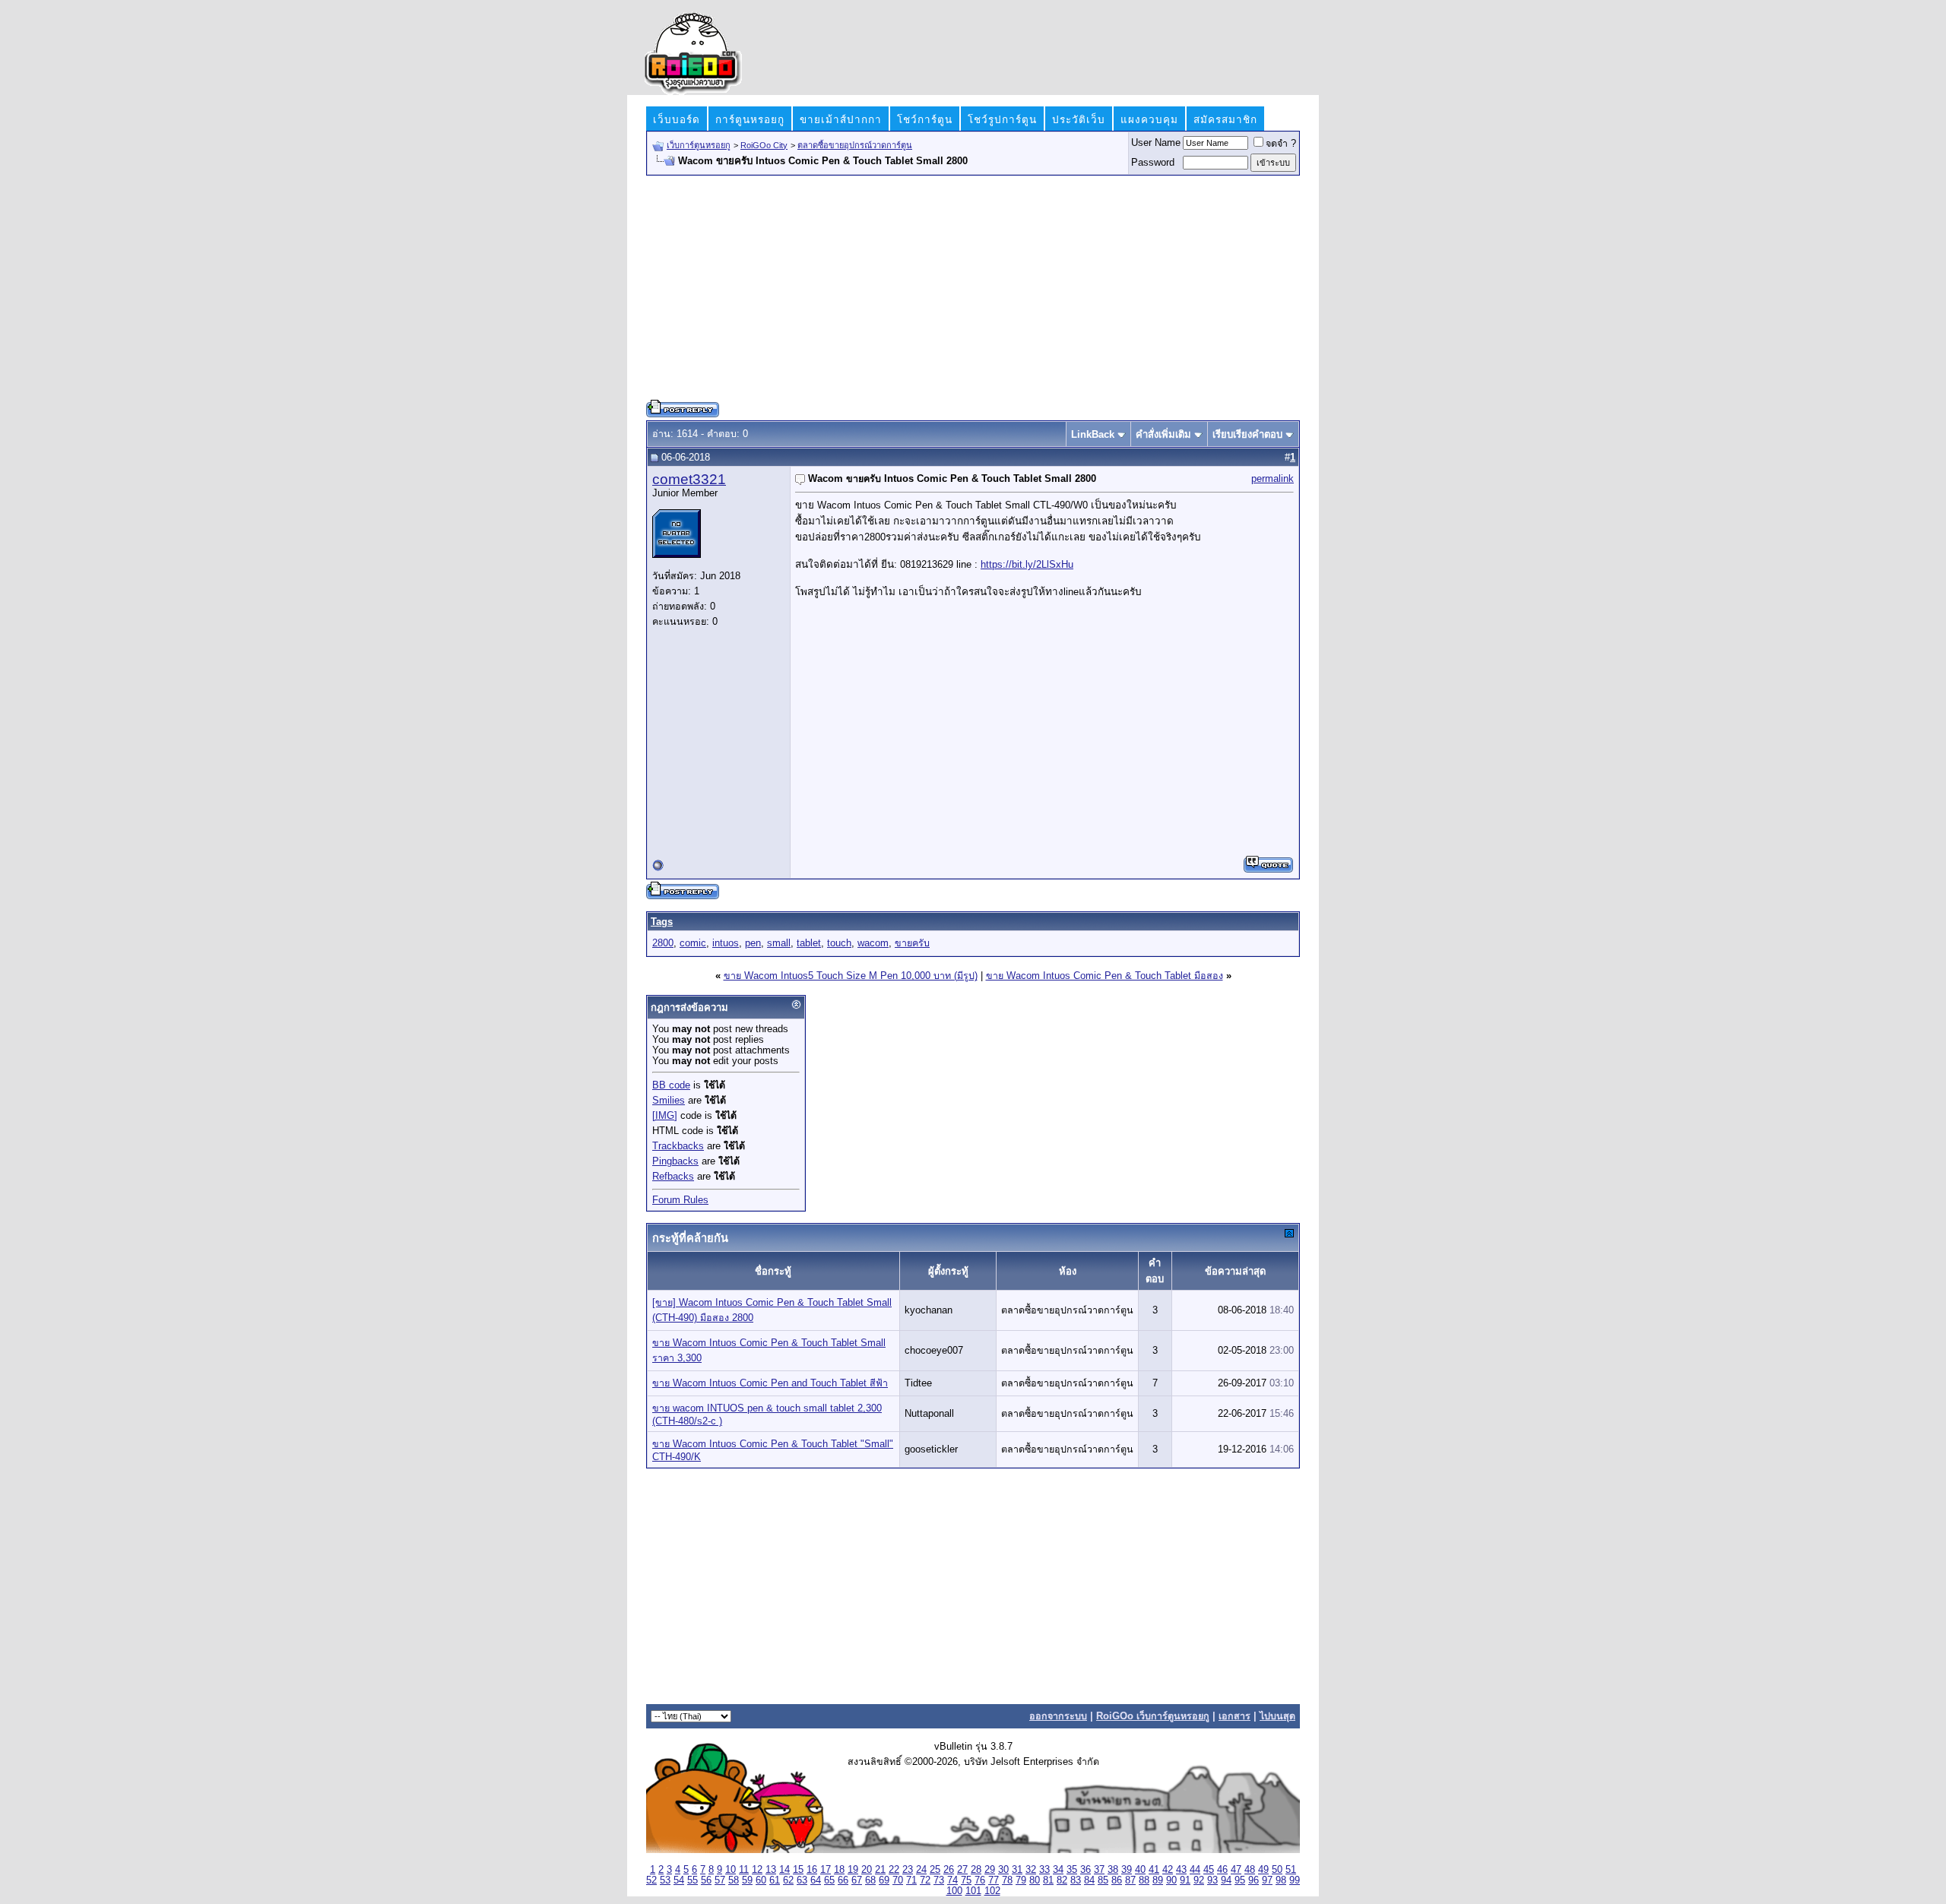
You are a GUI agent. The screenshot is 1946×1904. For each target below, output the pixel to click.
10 (731, 1870)
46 (1222, 1870)
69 (884, 1880)
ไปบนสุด (1277, 1716)
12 (757, 1870)
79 (1021, 1880)
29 (990, 1870)
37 (1099, 1870)
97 (1267, 1880)
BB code (671, 1085)
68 (870, 1880)
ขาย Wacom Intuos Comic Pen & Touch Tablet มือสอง (1105, 976)
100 (954, 1891)
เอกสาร (1234, 1716)
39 (1127, 1870)
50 (1277, 1870)
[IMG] (665, 1116)
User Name (1156, 143)
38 (1113, 1870)
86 (1117, 1880)
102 (992, 1891)
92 (1199, 1880)
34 (1058, 1870)
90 (1171, 1880)
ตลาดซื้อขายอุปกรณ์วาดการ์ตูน (855, 145)
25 (935, 1870)
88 (1144, 1880)
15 (798, 1870)
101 (973, 1891)
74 (952, 1880)
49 (1263, 1870)
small (779, 943)
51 (1291, 1870)
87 (1130, 1880)
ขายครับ (912, 943)
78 (1007, 1880)
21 (880, 1870)
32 (1031, 1870)
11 (744, 1870)
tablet (809, 943)
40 (1140, 1870)
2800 (663, 943)
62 (788, 1880)
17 (826, 1870)
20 (867, 1870)
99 (1295, 1880)
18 (839, 1870)
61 (775, 1880)
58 (734, 1880)
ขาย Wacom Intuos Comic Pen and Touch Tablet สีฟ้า (770, 1383)
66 (843, 1880)
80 (1035, 1880)
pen (753, 943)
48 (1250, 1870)
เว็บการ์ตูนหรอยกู (699, 145)
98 (1281, 1880)
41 (1154, 1870)
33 (1044, 1870)
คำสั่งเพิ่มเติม (1163, 434)
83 (1076, 1880)
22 (894, 1870)
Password (1153, 163)
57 (720, 1880)
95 (1240, 1880)
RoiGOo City (764, 145)
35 (1072, 1870)
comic (693, 943)
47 (1236, 1870)
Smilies (669, 1101)
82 (1062, 1880)
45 (1209, 1870)
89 (1158, 1880)
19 (853, 1870)
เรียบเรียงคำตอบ (1247, 434)
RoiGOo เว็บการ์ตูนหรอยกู (1153, 1716)
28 (976, 1870)
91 (1185, 1880)
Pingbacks (675, 1161)
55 (693, 1880)
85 (1103, 1880)
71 (911, 1880)
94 (1226, 1880)
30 (1003, 1870)
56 (706, 1880)
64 (816, 1880)
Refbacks (673, 1177)
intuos (726, 943)
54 (679, 1880)
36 (1086, 1870)
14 (784, 1870)
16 (812, 1870)
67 (857, 1880)
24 (921, 1870)
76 (980, 1880)
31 (1017, 1870)
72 (925, 1880)
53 (665, 1880)
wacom (873, 943)
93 (1212, 1880)
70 (898, 1880)
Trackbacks (678, 1146)
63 (802, 1880)
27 (962, 1870)
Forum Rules (680, 1200)
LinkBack (1093, 434)
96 (1253, 1880)
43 (1181, 1870)
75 (966, 1880)
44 (1195, 1870)
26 (949, 1870)
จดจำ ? (1281, 144)
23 (908, 1870)
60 (761, 1880)
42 (1168, 1870)
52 (651, 1880)
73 (939, 1880)
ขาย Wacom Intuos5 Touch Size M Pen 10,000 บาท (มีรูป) (851, 976)
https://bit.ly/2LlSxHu (1027, 564)
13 (771, 1870)
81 (1048, 1880)
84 (1089, 1880)
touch (839, 943)
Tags (662, 922)
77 (994, 1880)
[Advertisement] (973, 293)
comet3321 (689, 479)
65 (829, 1880)
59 (747, 1880)
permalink (1273, 479)
